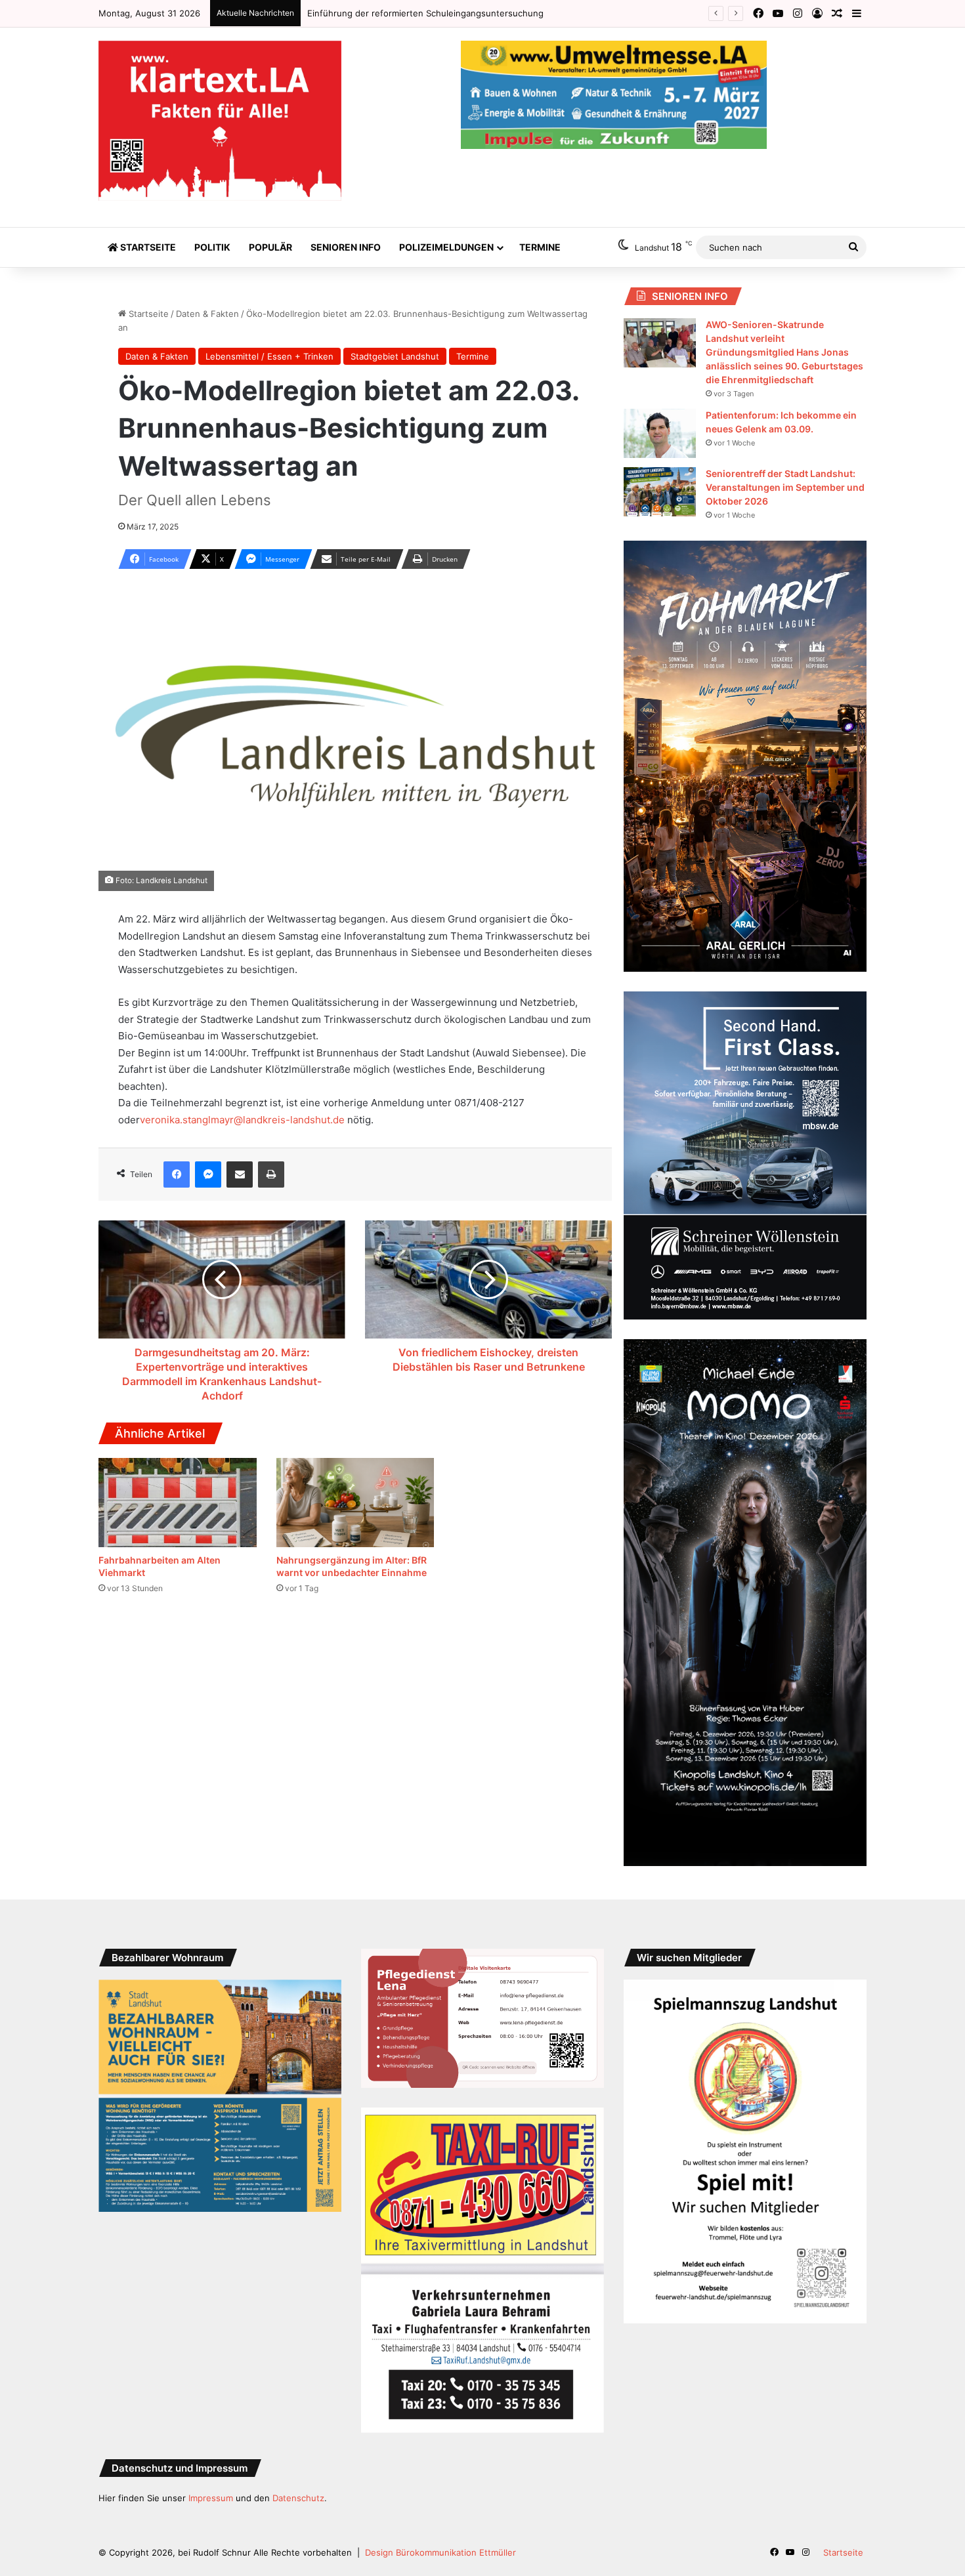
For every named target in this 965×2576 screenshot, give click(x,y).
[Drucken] (271, 1174)
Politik (212, 247)
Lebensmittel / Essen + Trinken (269, 356)
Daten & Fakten (207, 314)
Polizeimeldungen (446, 247)
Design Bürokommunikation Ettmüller (440, 2552)
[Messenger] (208, 1174)
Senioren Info (346, 247)
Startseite (147, 247)
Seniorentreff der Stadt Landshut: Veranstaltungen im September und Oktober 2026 (785, 487)
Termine (540, 247)
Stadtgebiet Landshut (395, 356)
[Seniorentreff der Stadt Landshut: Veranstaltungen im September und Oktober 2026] (660, 492)
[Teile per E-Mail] (240, 1174)
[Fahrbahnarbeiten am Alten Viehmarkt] (178, 1503)
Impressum (211, 2498)
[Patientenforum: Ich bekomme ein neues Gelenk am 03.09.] (660, 433)
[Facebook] (177, 1174)
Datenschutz (298, 2498)
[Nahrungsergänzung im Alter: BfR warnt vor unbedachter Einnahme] (355, 1503)
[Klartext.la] (220, 121)
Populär (270, 247)
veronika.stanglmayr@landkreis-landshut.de (242, 1120)
